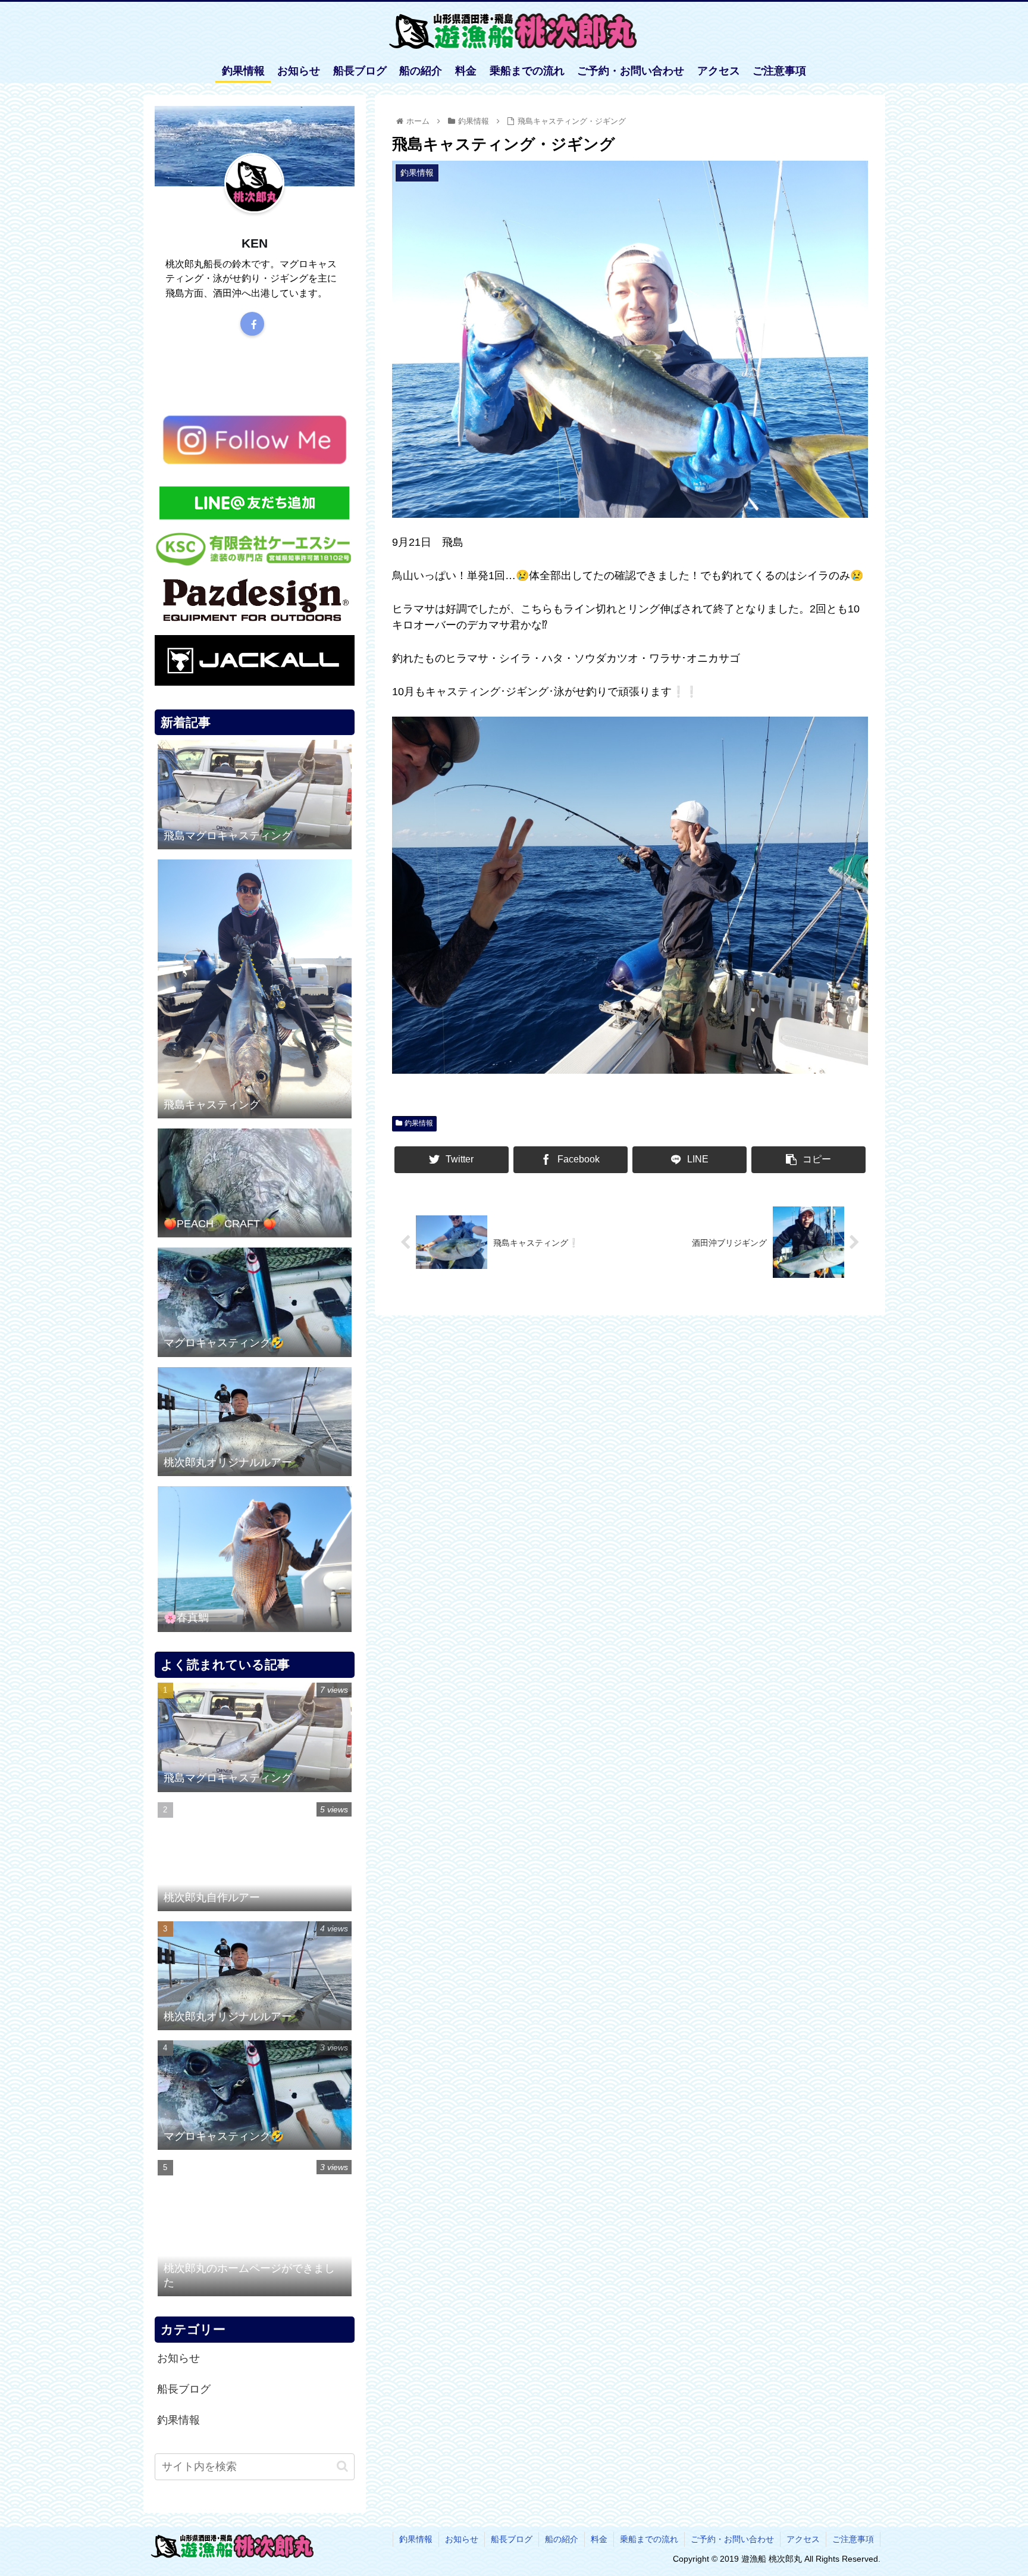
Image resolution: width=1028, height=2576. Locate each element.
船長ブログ (184, 2389)
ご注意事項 (853, 2539)
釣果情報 (419, 1123)
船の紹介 (562, 2539)
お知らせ (178, 2358)
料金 (599, 2539)
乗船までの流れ (649, 2539)
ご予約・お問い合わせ (732, 2539)
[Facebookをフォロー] (252, 324)
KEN (255, 243)
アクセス (803, 2539)
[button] (342, 2466)
